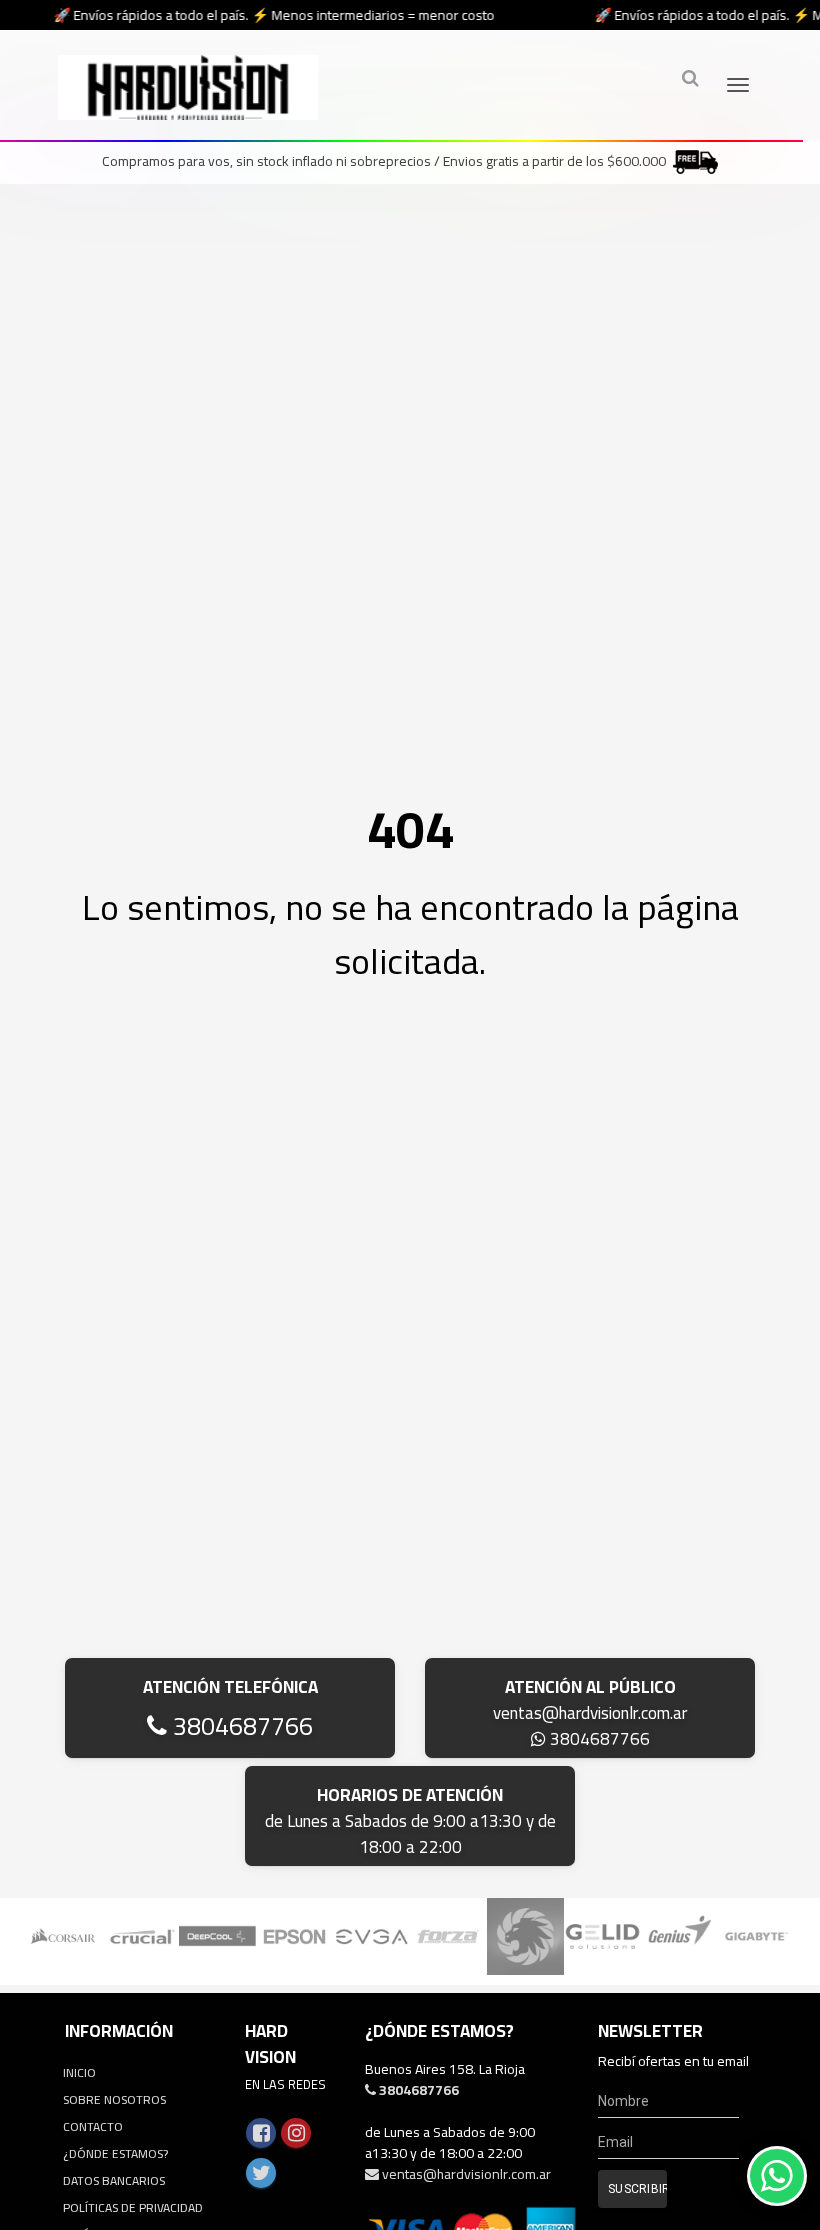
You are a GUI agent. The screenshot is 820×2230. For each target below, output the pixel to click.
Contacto (93, 2126)
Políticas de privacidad (133, 2207)
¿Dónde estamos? (115, 2153)
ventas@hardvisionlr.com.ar (590, 1713)
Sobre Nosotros (114, 2099)
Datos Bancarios (114, 2180)
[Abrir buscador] (690, 77)
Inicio (79, 2072)
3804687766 (240, 1725)
